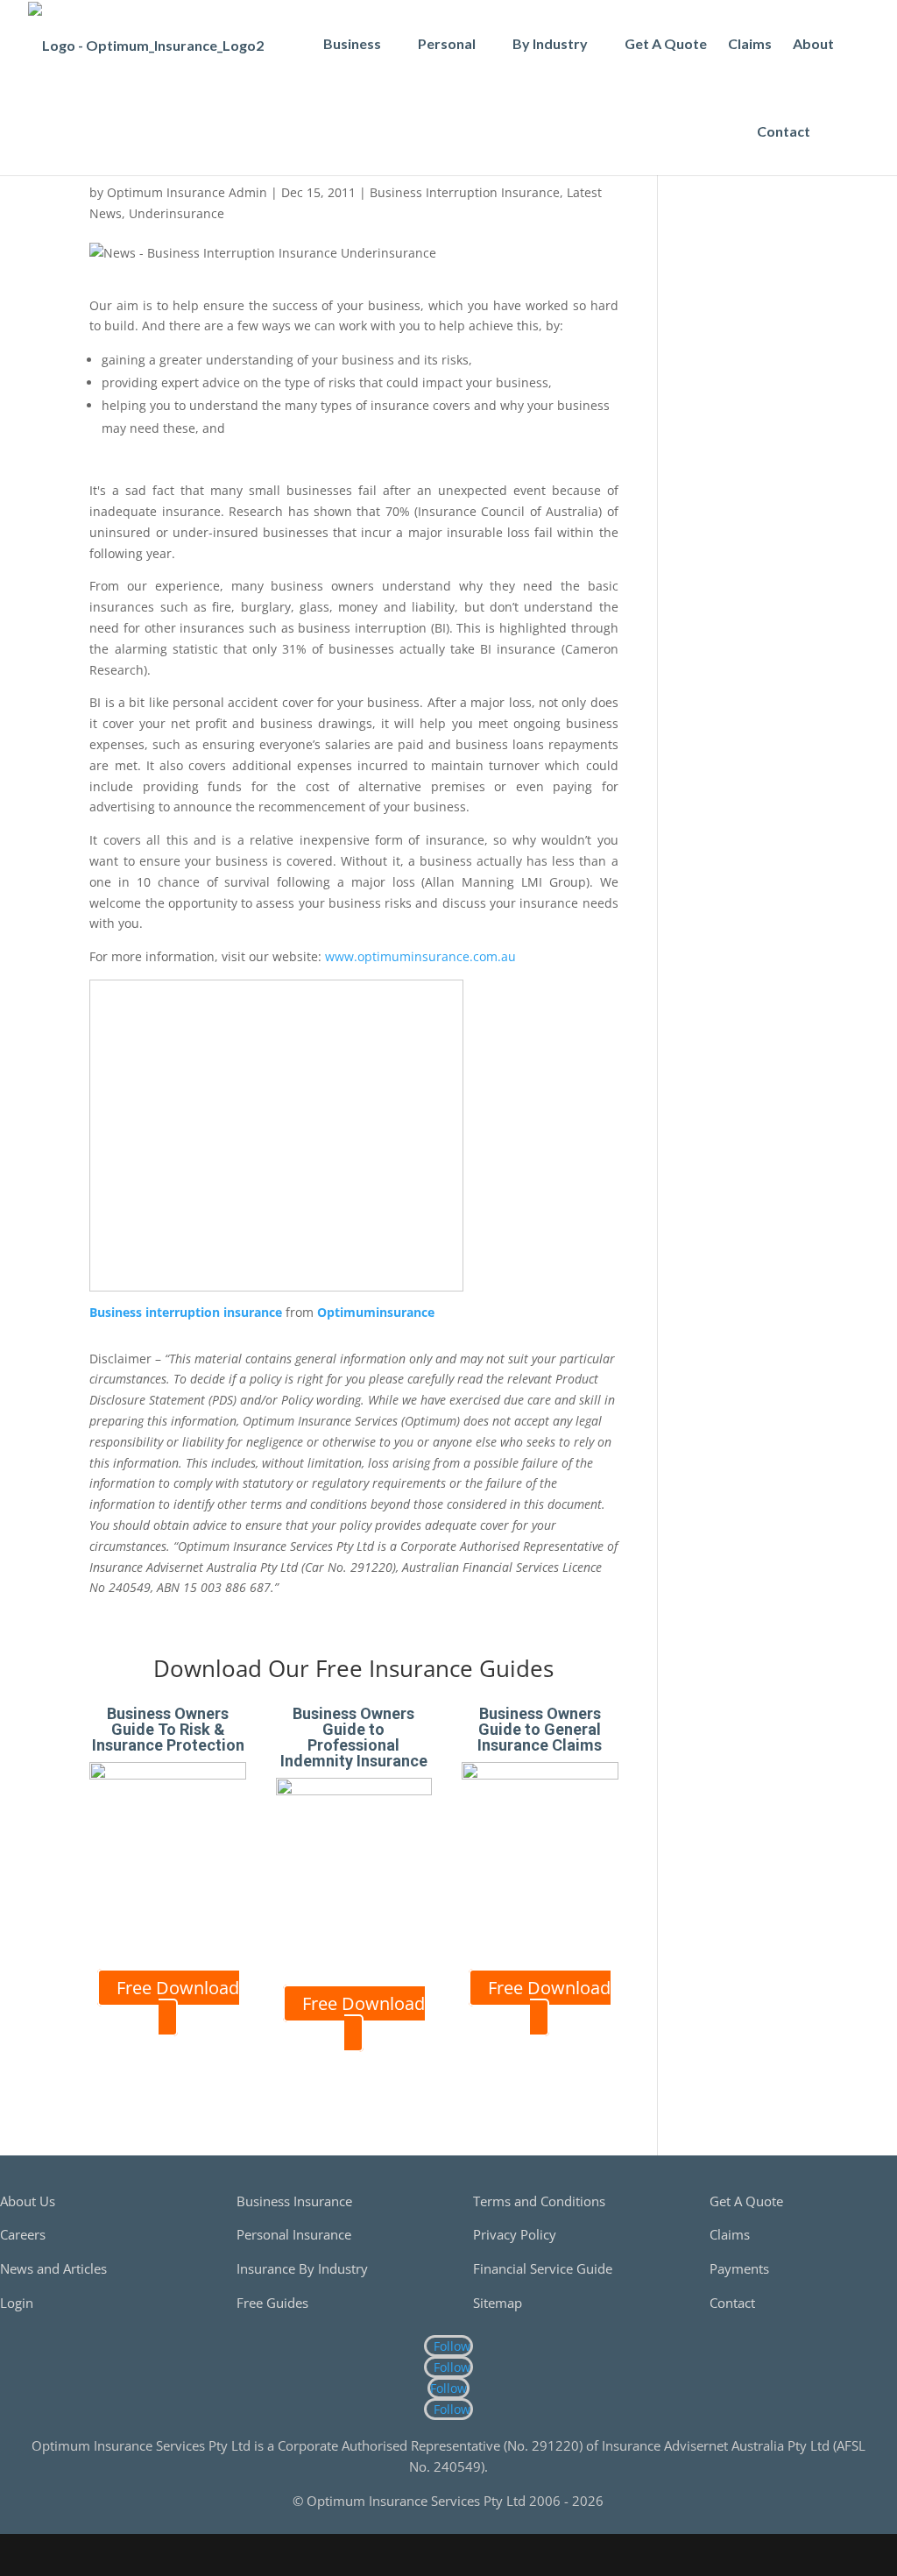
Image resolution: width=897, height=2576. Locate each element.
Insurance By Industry (302, 2268)
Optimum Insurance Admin (187, 192)
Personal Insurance (294, 2234)
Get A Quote (666, 43)
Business (352, 43)
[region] (746, 294)
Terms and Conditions (539, 2201)
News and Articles (53, 2268)
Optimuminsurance (376, 1312)
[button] (840, 132)
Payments (739, 2268)
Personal (447, 43)
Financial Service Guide (543, 2268)
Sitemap (498, 2303)
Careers (23, 2234)
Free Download (178, 1988)
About (813, 43)
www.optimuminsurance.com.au (420, 956)
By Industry (550, 43)
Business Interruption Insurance (465, 192)
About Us (28, 2201)
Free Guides (272, 2303)
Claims (750, 43)
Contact (784, 131)
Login (17, 2303)
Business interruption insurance (186, 1312)
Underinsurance (177, 213)
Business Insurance (294, 2201)
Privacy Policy (515, 2234)
